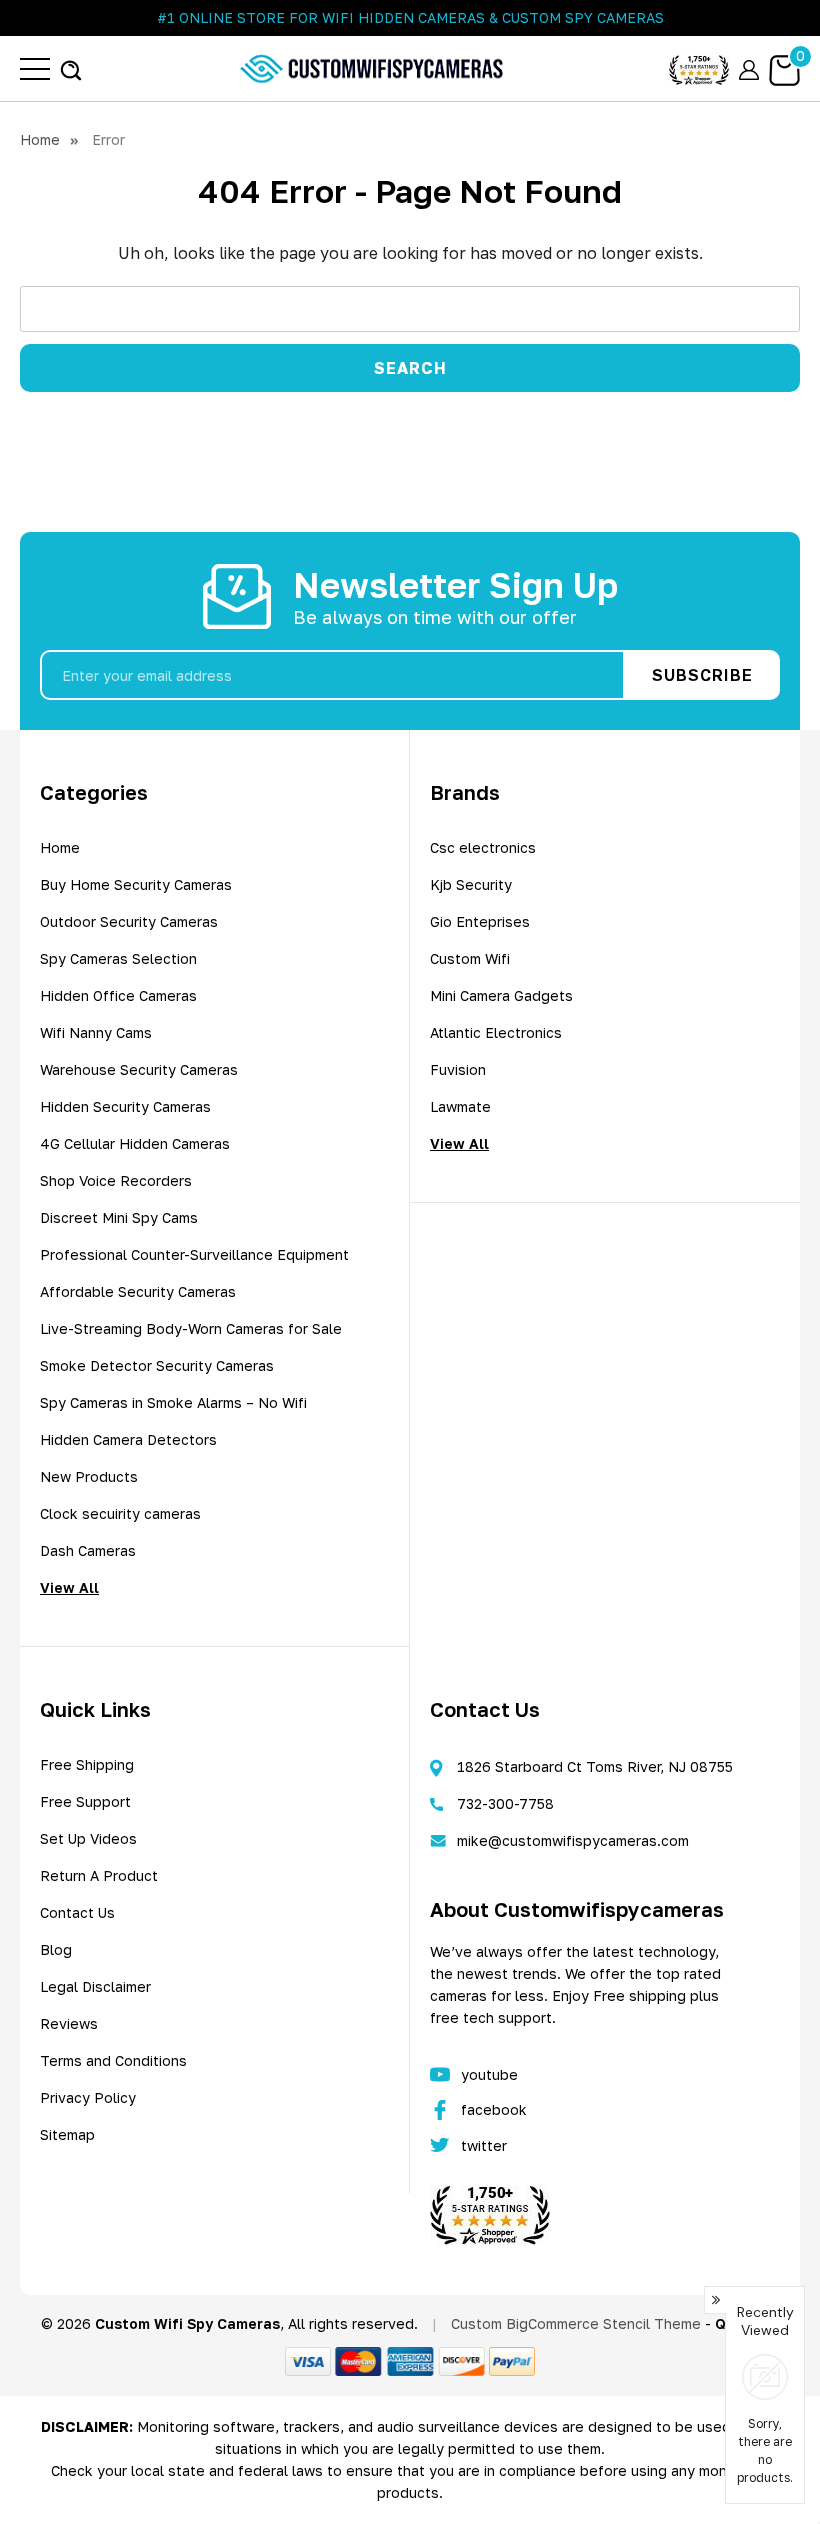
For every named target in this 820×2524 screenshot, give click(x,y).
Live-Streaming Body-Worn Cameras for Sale (191, 1328)
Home (60, 847)
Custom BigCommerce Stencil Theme (576, 2323)
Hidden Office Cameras (118, 995)
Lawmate (460, 1106)
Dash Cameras (88, 1550)
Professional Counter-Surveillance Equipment (194, 1254)
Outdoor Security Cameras (129, 921)
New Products (89, 1476)
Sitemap (67, 2134)
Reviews (69, 2023)
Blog (56, 1949)
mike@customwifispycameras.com (573, 1840)
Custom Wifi (470, 958)
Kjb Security (471, 884)
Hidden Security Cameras (125, 1106)
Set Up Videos (88, 1838)
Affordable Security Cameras (138, 1291)
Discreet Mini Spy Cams (119, 1217)
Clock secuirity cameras (120, 1513)
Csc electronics (483, 847)
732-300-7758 (505, 1803)
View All (69, 1587)
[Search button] (71, 68)
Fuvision (458, 1069)
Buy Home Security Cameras (136, 884)
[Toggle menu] (35, 69)
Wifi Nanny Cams (96, 1032)
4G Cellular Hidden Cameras (135, 1143)
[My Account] (749, 68)
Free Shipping (87, 1764)
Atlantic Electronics (496, 1032)
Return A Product (99, 1875)
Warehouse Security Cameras (139, 1069)
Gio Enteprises (480, 921)
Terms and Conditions (113, 2060)
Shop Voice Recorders (116, 1180)
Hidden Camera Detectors (128, 1439)
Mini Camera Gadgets (501, 995)
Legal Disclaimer (95, 1986)
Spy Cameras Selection (118, 958)
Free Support (85, 1801)
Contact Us (77, 1912)
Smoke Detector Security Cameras (157, 1365)
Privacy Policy (88, 2097)
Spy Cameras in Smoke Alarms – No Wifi (173, 1402)
